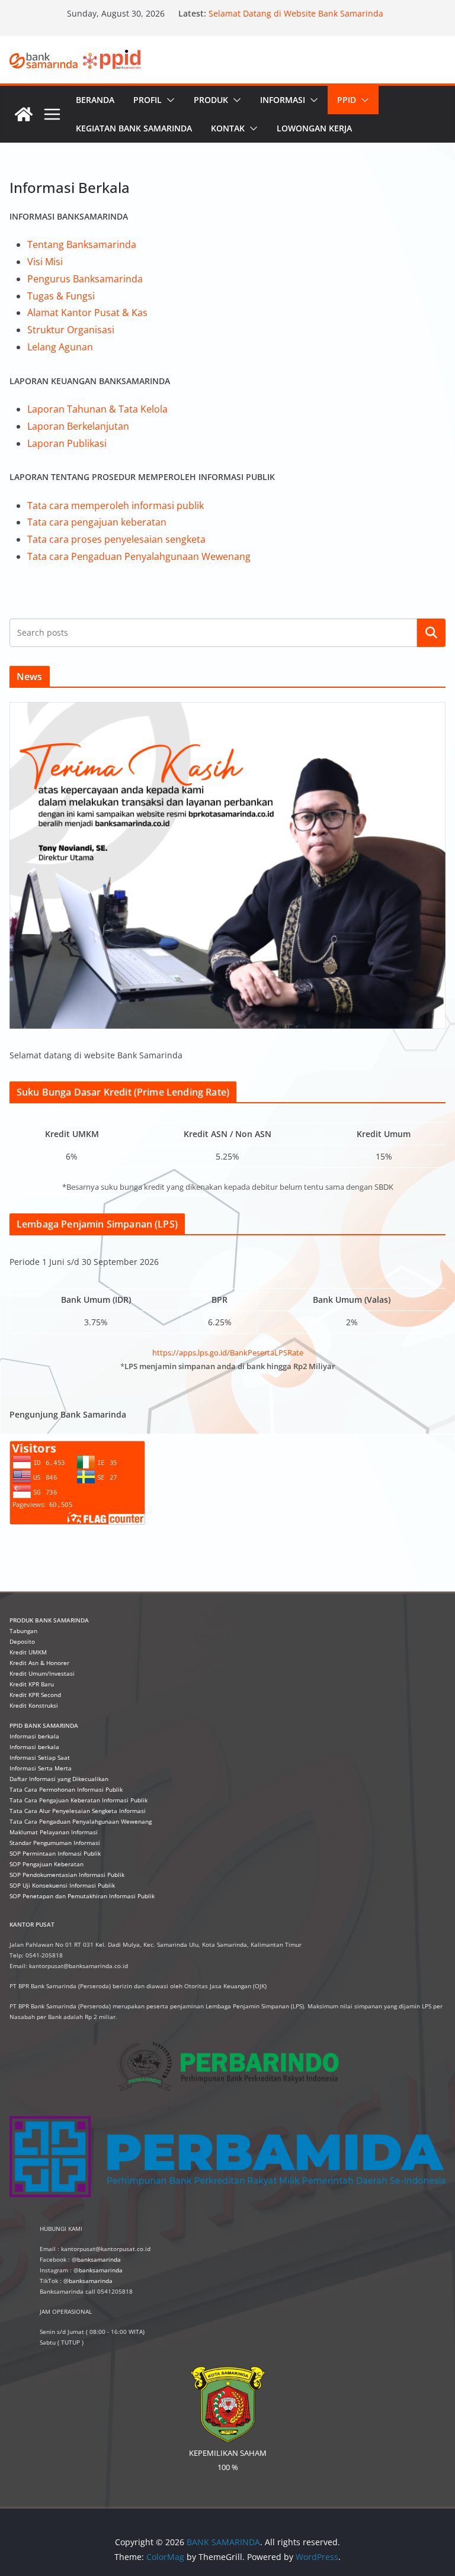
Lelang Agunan (60, 347)
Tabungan (23, 1631)
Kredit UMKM (28, 1652)
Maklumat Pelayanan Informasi (54, 1832)
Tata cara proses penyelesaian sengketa (116, 539)
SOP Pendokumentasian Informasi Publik (67, 1875)
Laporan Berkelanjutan (78, 426)
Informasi (283, 100)
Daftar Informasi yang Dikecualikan (59, 1779)
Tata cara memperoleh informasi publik (116, 505)
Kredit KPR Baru (32, 1684)
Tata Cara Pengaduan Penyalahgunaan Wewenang (81, 1821)
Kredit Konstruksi (34, 1705)
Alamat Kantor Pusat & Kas (87, 313)
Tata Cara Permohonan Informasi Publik (66, 1789)
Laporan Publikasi (67, 443)
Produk (211, 100)
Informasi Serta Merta (41, 1768)
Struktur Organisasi (71, 330)
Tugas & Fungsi (61, 296)
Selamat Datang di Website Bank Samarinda (296, 13)
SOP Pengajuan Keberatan (47, 1864)
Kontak (228, 128)
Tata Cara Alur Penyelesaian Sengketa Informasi (78, 1811)
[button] (168, 100)
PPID (347, 100)
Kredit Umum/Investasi (42, 1673)
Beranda (95, 100)
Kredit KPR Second (35, 1695)
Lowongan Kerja (314, 128)
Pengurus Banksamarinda (85, 279)
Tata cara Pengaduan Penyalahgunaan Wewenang (139, 556)
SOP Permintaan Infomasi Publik (55, 1853)
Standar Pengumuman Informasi (55, 1843)
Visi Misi (45, 262)
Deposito (22, 1641)
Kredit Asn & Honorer (39, 1663)
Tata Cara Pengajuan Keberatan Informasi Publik (78, 1800)
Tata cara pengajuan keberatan (97, 522)
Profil (148, 100)
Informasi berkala (34, 1736)
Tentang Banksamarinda (82, 244)
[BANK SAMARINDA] (24, 114)
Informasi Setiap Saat (40, 1757)
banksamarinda (99, 2259)
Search (431, 633)
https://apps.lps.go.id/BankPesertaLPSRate (228, 1353)
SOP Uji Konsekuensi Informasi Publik (62, 1885)
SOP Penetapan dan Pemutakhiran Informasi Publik (82, 1896)
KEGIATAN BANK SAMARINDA (134, 128)
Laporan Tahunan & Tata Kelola (97, 409)
